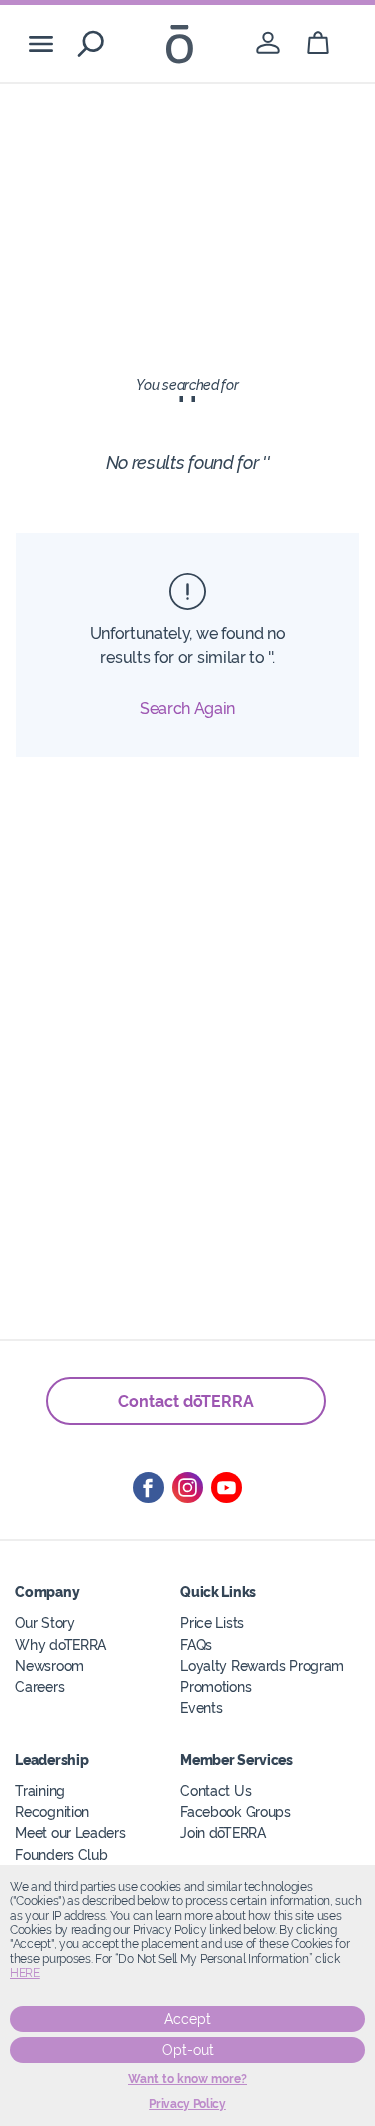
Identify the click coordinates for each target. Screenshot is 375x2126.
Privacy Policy (187, 2104)
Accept (187, 2019)
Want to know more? (187, 2079)
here (25, 1973)
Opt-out (188, 2050)
